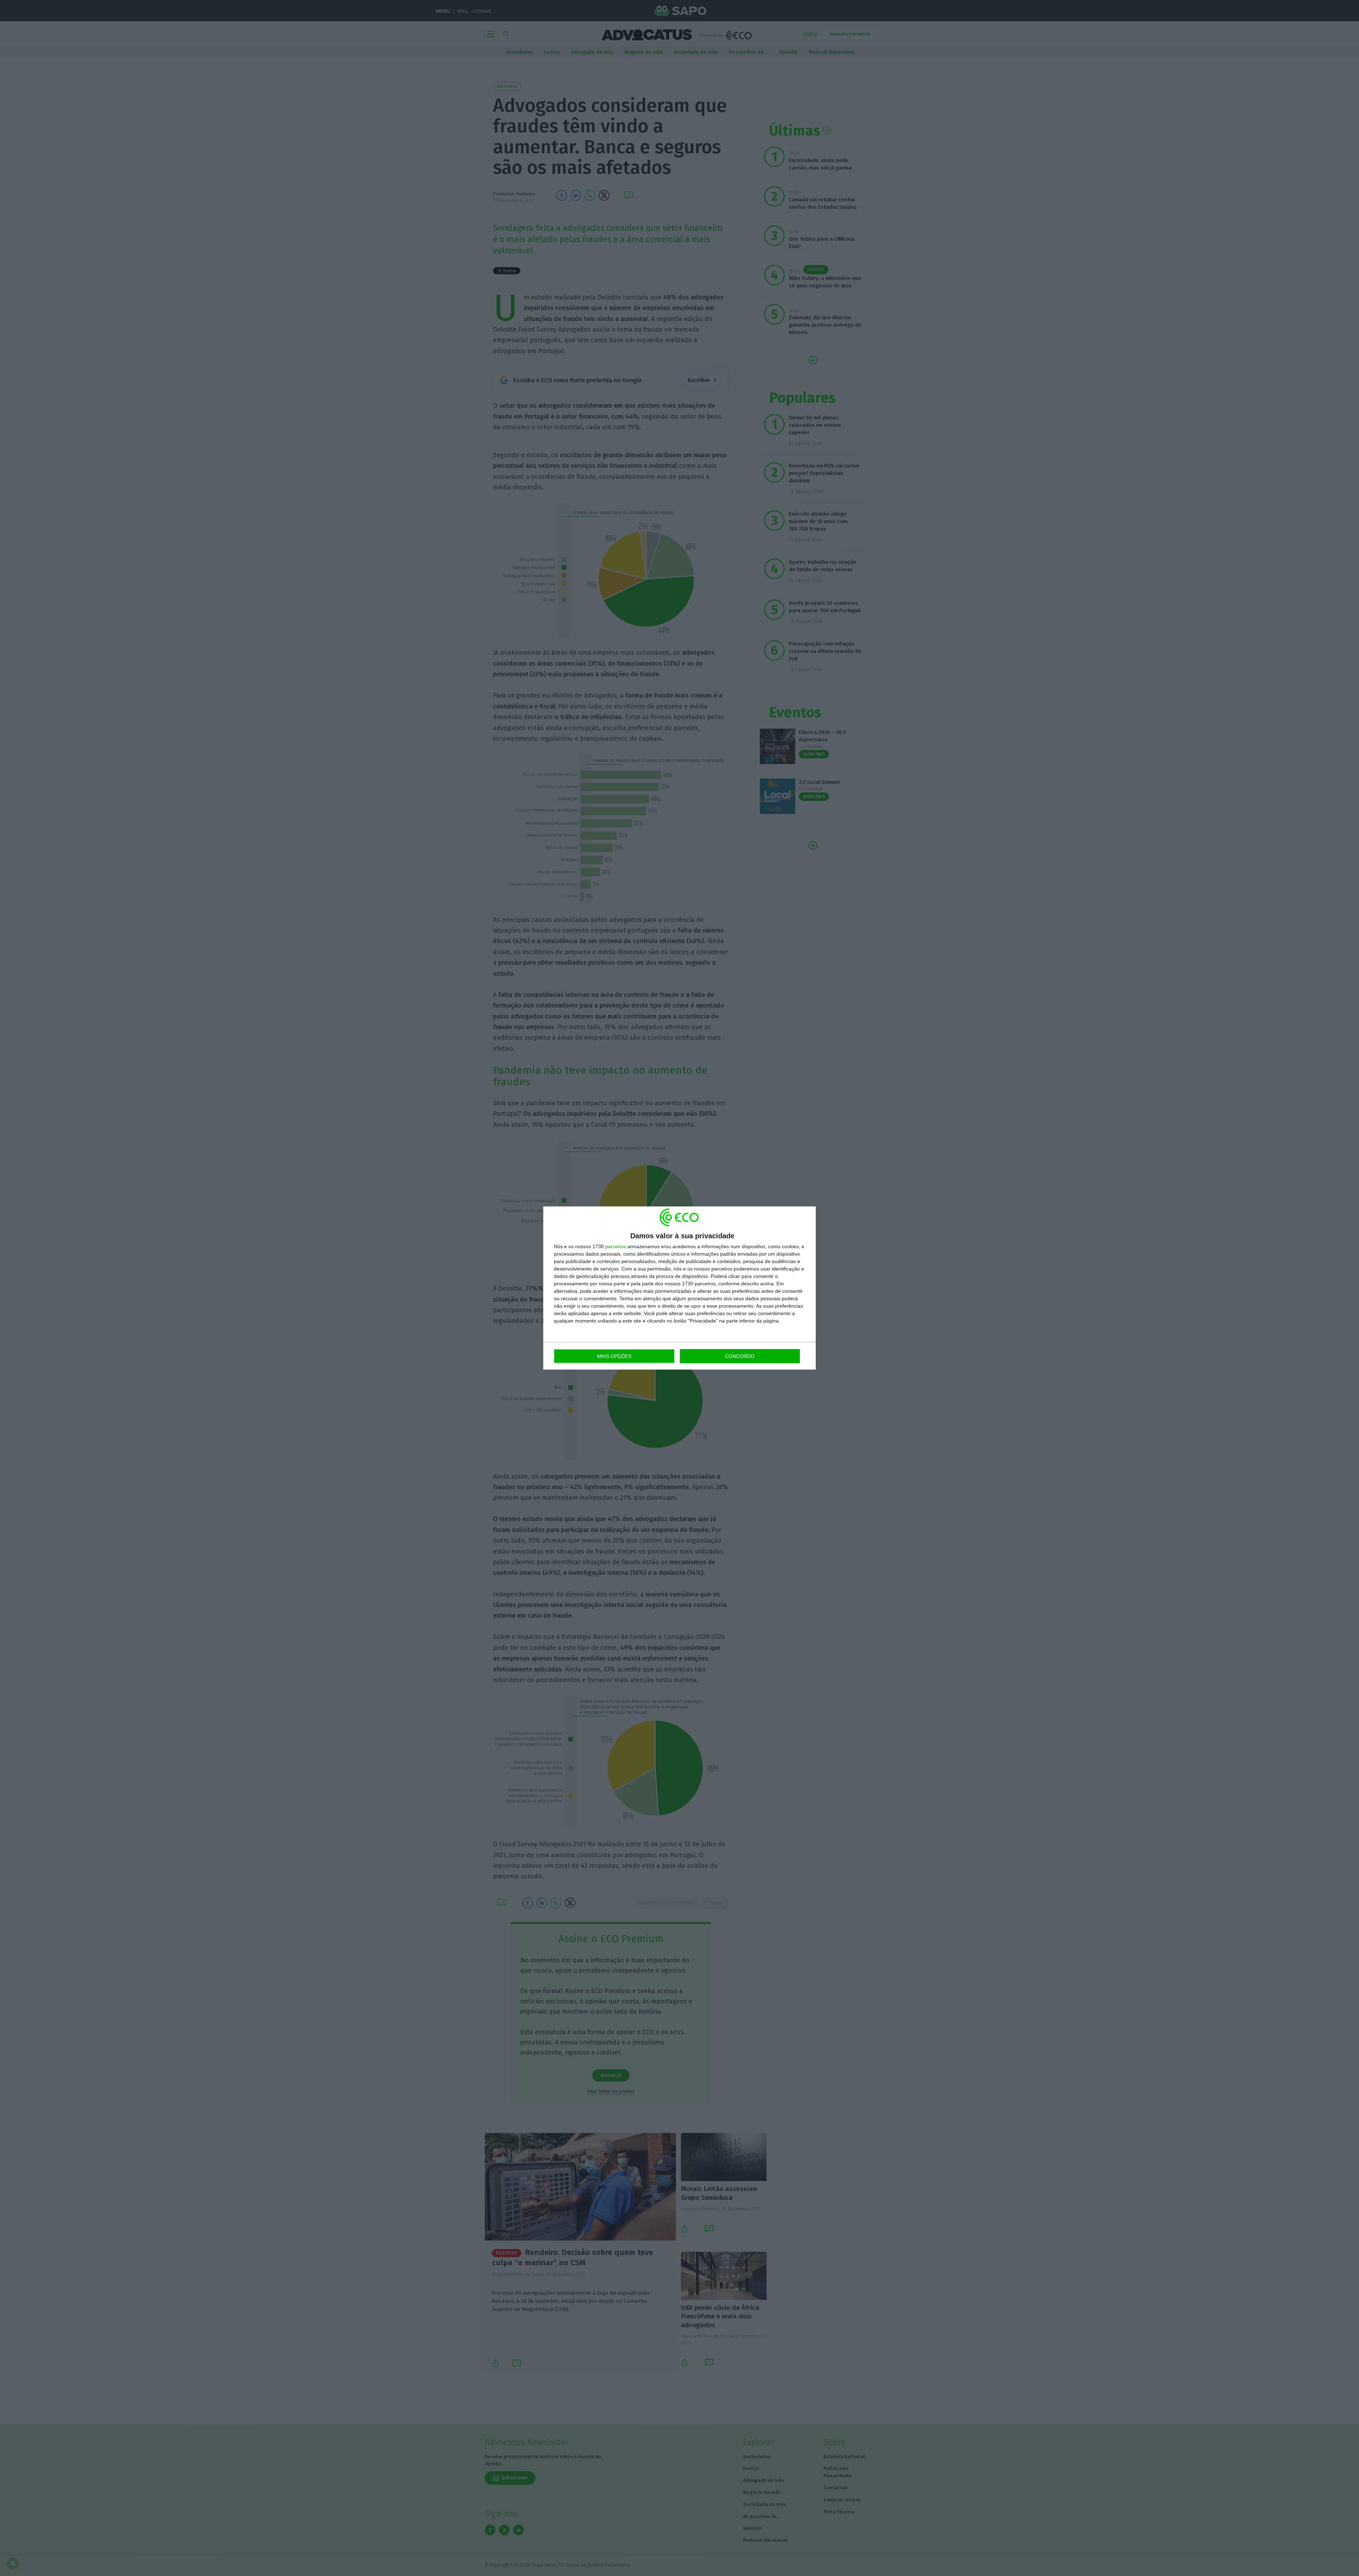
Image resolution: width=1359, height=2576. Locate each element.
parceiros (616, 1246)
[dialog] (679, 1288)
